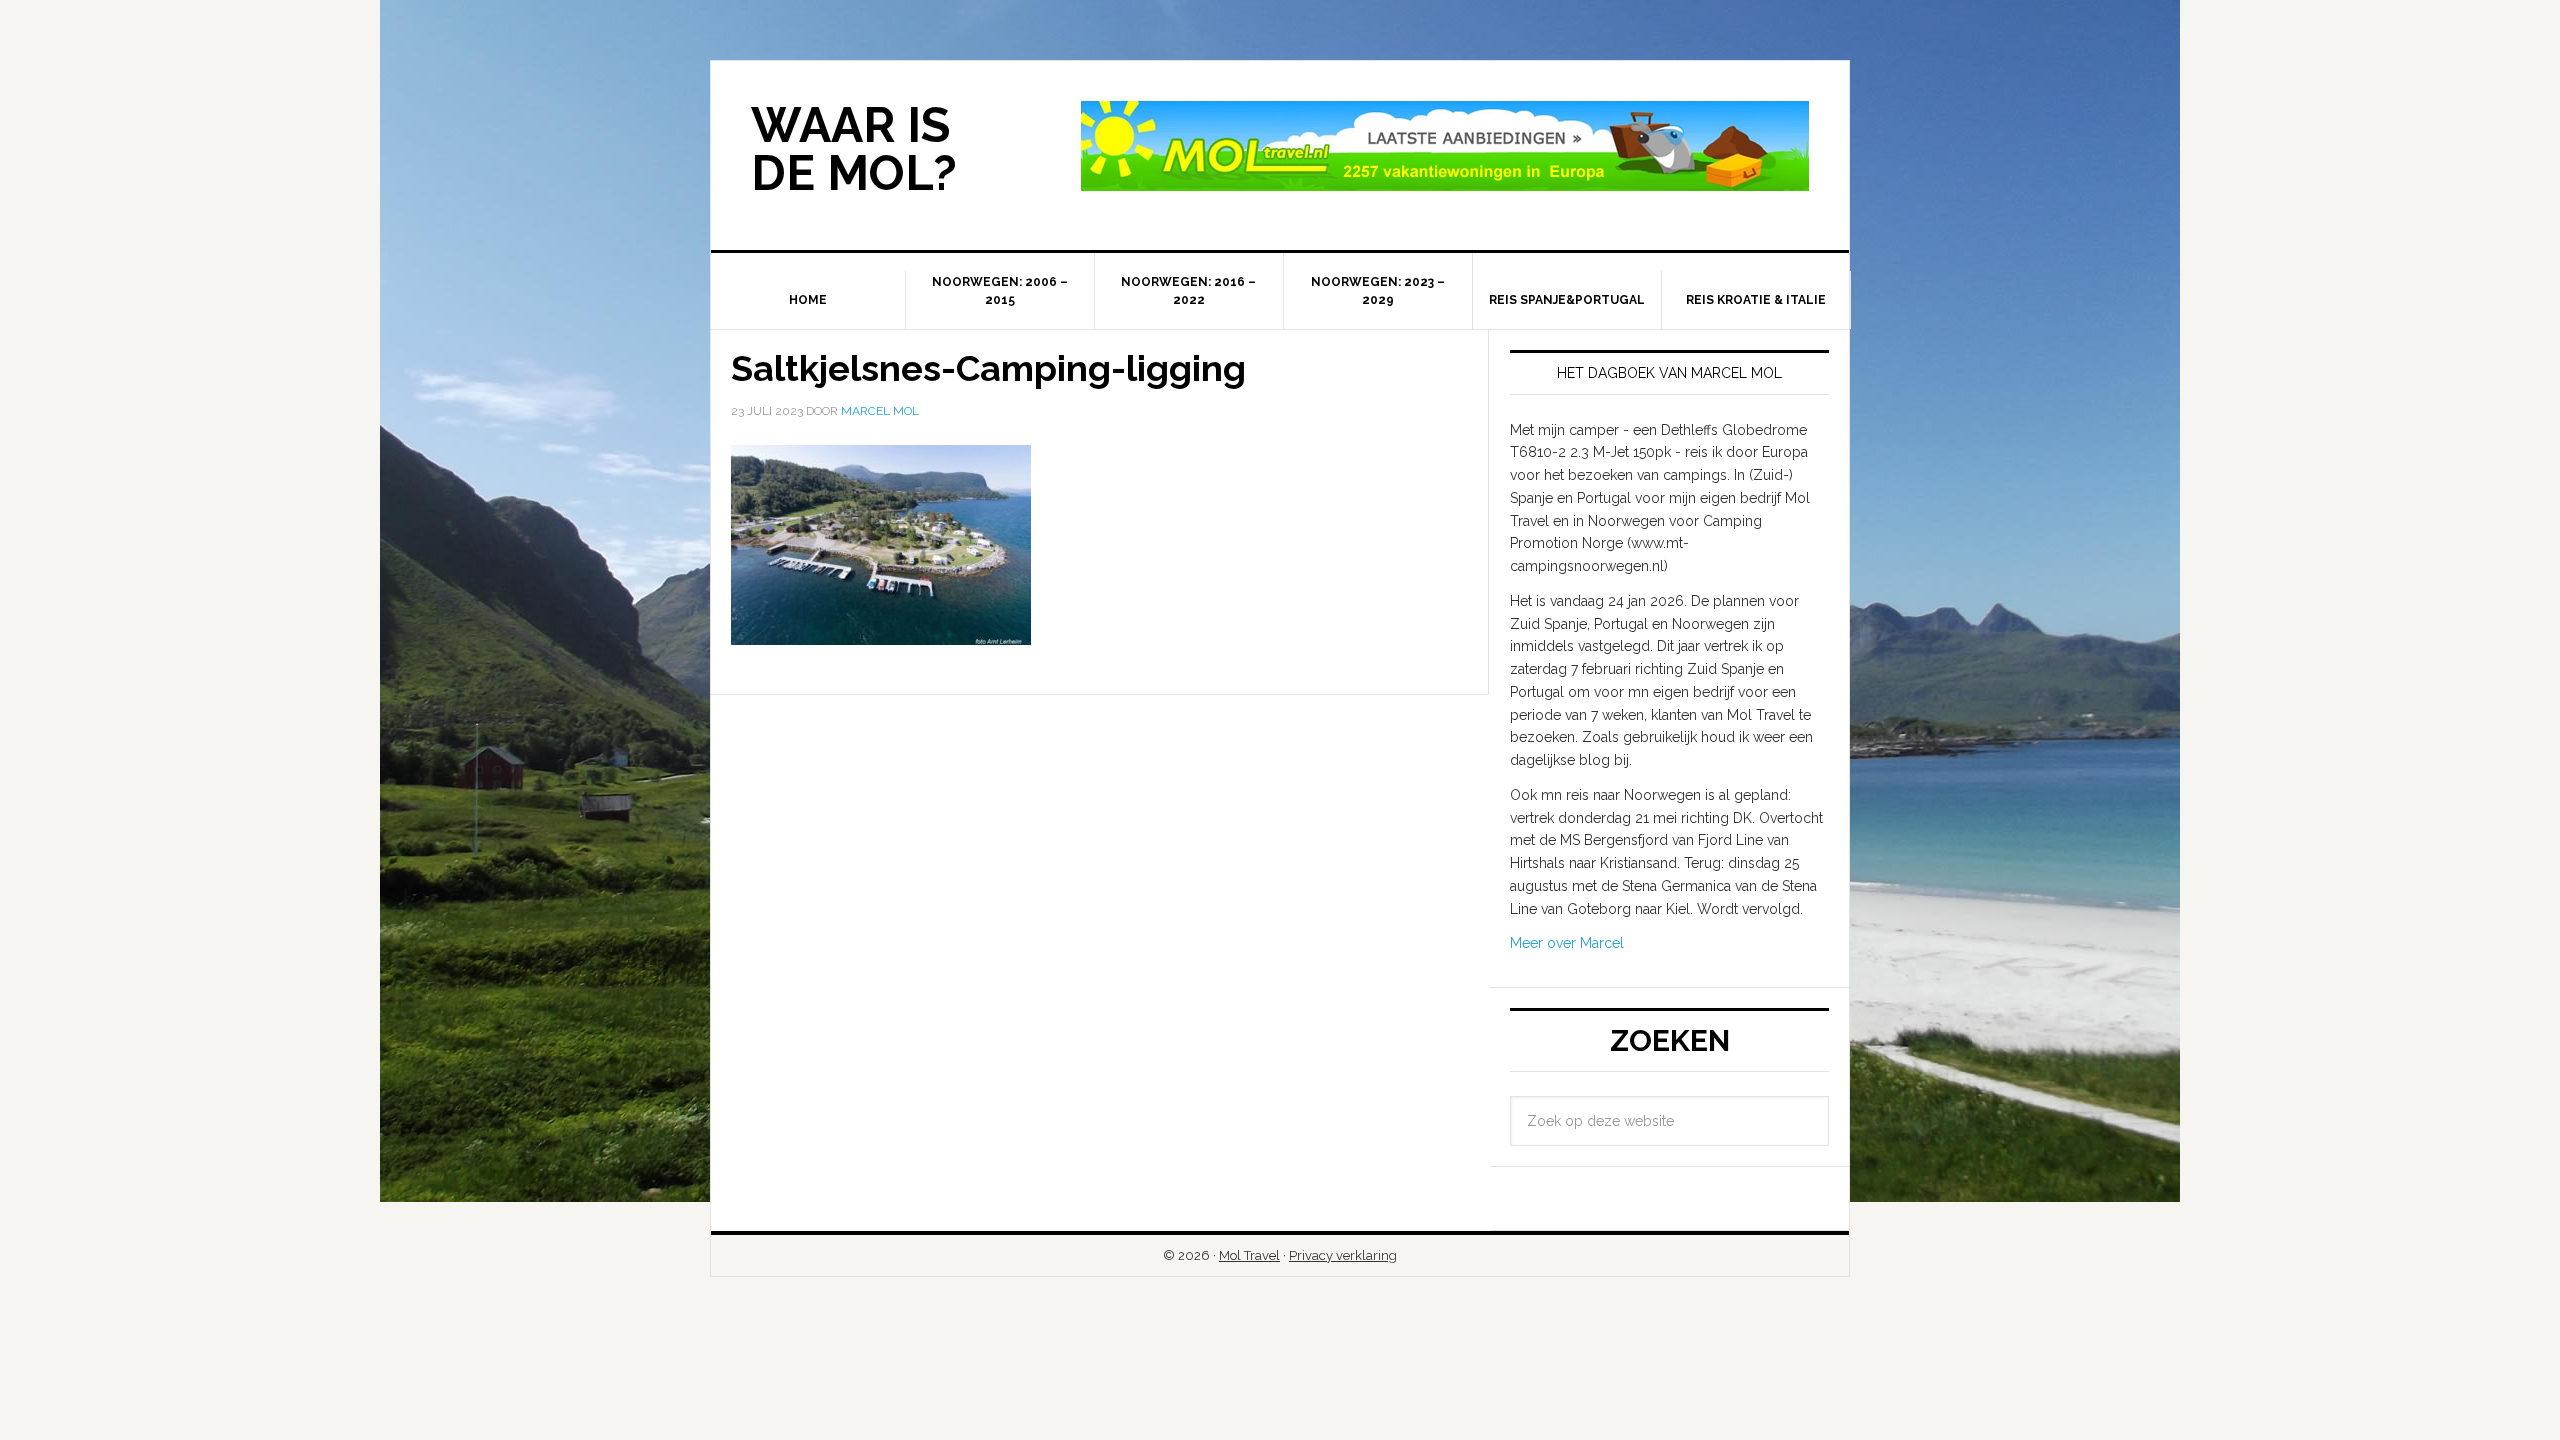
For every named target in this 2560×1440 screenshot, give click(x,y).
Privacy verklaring (1343, 1255)
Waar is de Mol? (854, 149)
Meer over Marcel (1567, 943)
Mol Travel (1249, 1255)
